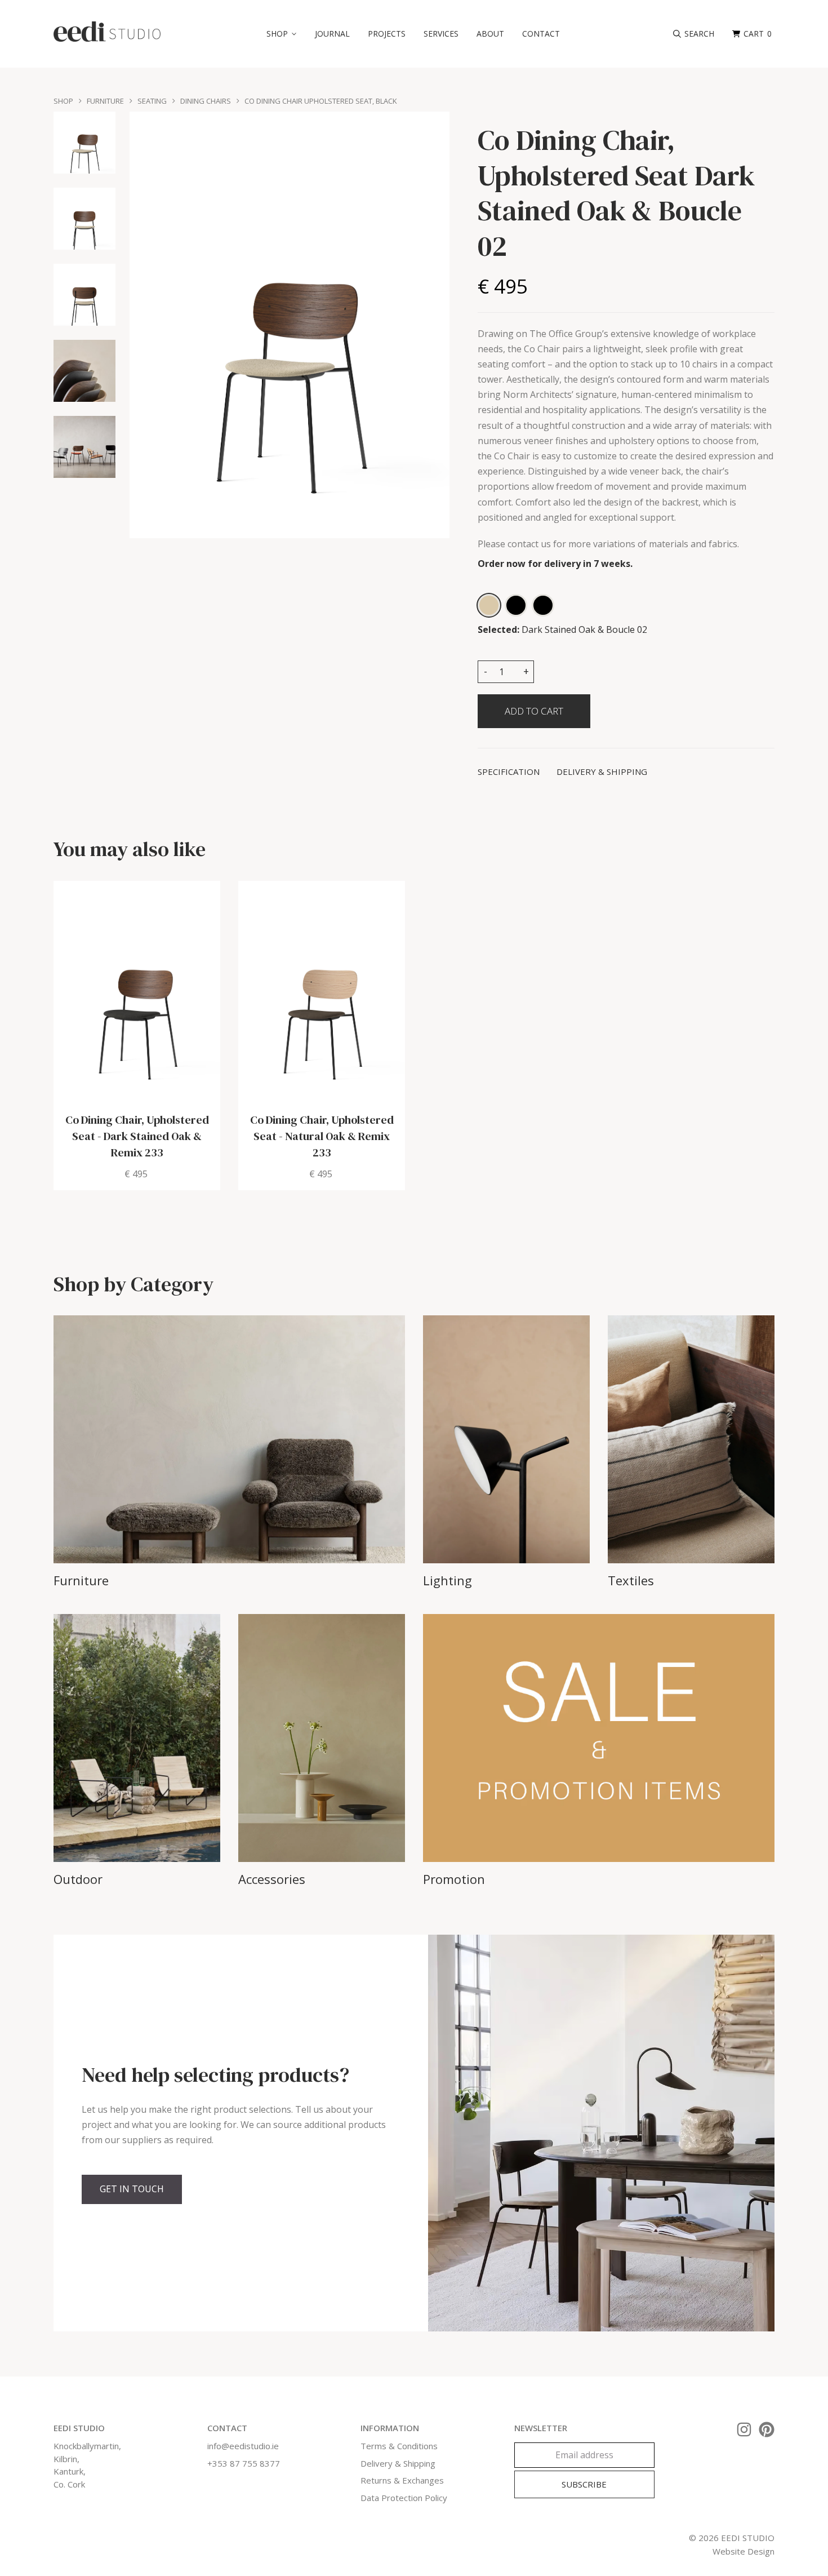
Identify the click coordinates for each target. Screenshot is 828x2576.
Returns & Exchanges (402, 2480)
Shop (63, 101)
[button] (282, 34)
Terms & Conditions (399, 2446)
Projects (387, 34)
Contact (541, 34)
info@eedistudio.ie (243, 2446)
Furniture (105, 101)
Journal (332, 34)
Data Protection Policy (404, 2498)
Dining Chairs (206, 101)
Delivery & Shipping (398, 2463)
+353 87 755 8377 (244, 2463)
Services (441, 34)
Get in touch (132, 2189)
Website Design (744, 2551)
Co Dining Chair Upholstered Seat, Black (321, 101)
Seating (152, 101)
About (490, 34)
